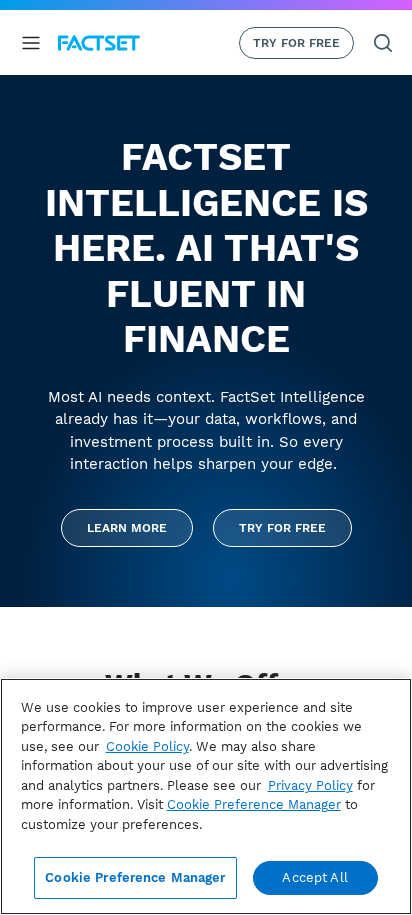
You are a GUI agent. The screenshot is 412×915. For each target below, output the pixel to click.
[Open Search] (383, 43)
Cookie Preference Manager (135, 877)
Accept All (314, 877)
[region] (206, 796)
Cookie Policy (147, 746)
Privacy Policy (310, 785)
